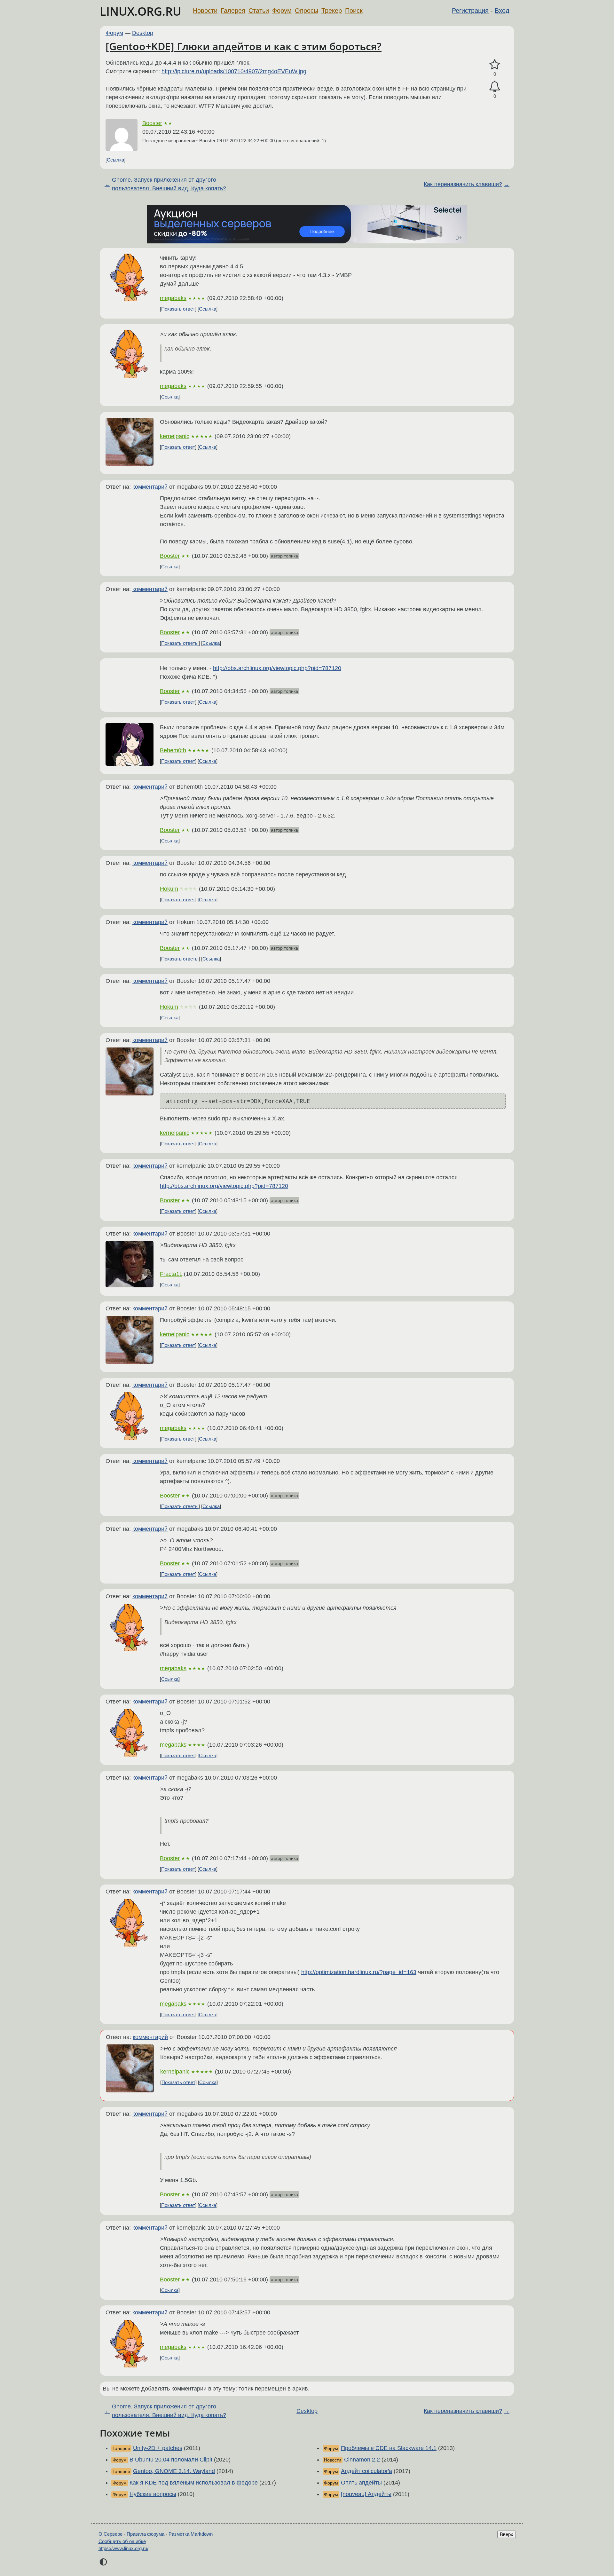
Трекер (332, 11)
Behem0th (173, 750)
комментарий (150, 487)
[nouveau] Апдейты (366, 2494)
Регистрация (470, 11)
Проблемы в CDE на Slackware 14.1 (389, 2448)
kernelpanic (175, 436)
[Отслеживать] (495, 87)
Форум (282, 11)
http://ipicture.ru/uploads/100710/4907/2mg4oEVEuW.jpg (234, 71)
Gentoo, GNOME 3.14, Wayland (174, 2471)
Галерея (233, 11)
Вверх (507, 2534)
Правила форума (146, 2534)
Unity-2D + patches (158, 2448)
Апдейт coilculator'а (366, 2471)
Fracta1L (171, 1274)
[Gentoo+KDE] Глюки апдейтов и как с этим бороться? (244, 46)
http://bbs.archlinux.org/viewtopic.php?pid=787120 (277, 668)
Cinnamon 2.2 (362, 2460)
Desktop (143, 33)
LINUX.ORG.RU (141, 11)
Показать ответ (178, 309)
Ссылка (115, 160)
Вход (502, 11)
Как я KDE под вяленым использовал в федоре (194, 2483)
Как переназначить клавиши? (463, 184)
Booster (152, 123)
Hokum (169, 889)
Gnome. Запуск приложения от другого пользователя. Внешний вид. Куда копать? (169, 184)
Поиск (354, 11)
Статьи (259, 11)
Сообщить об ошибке (122, 2541)
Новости (205, 11)
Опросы (307, 11)
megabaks (173, 298)
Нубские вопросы (153, 2494)
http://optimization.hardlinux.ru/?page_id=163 (359, 1972)
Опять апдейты (361, 2483)
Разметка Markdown (191, 2534)
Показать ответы (180, 643)
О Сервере (110, 2534)
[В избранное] (495, 65)
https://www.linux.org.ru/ (123, 2548)
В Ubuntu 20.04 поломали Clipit (171, 2460)
